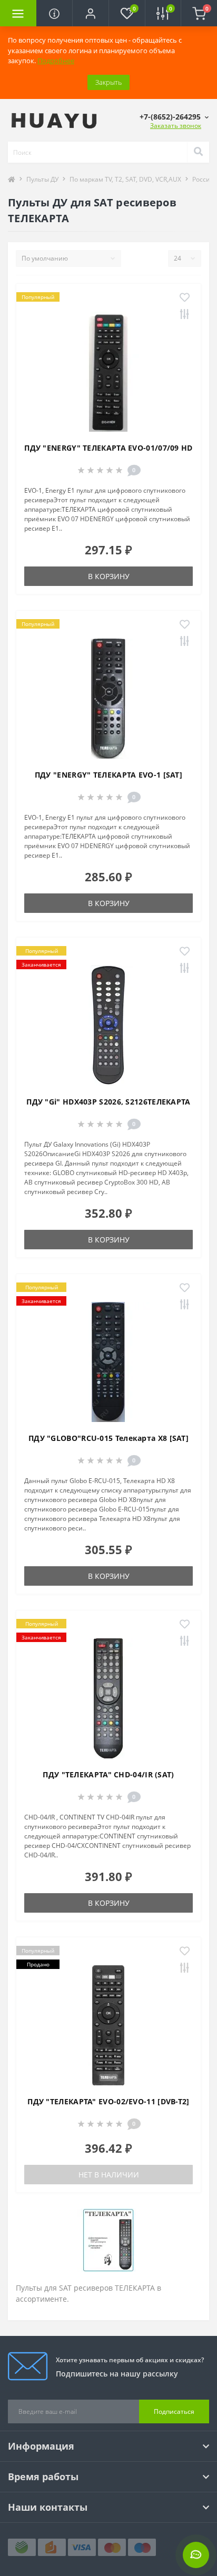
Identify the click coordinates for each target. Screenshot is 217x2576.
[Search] (198, 152)
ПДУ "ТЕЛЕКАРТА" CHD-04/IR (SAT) (108, 1774)
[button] (90, 13)
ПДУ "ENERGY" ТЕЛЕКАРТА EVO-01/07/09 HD (108, 448)
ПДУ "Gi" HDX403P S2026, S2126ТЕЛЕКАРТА (108, 1102)
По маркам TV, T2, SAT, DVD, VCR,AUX (125, 179)
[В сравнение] (185, 315)
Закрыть (108, 82)
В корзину (109, 576)
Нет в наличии (109, 2175)
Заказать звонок (176, 126)
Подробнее (56, 61)
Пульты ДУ (42, 179)
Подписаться (174, 2411)
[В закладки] (185, 298)
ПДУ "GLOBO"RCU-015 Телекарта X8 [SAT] (108, 1438)
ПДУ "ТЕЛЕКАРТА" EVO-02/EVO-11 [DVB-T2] (108, 2101)
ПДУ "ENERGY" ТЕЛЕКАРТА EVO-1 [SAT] (108, 775)
